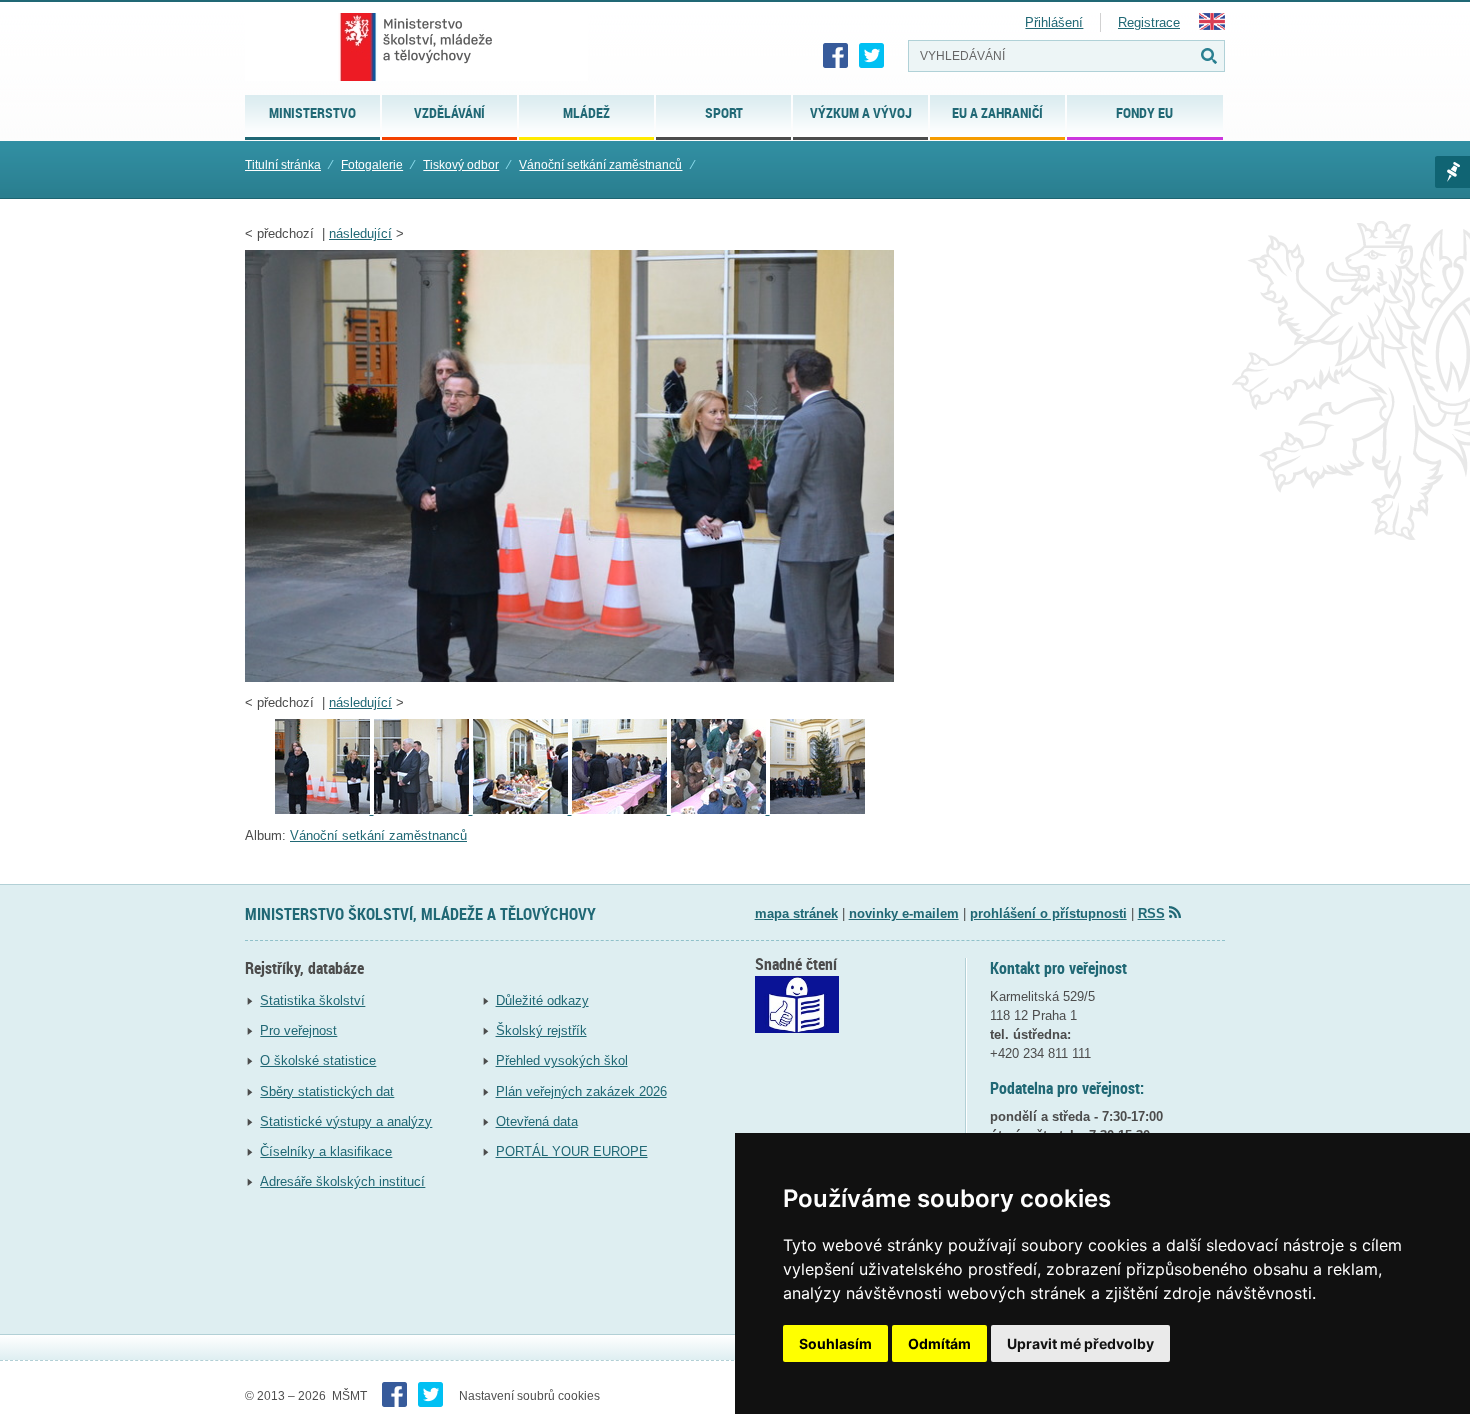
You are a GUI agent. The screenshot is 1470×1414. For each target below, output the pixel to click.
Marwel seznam (1452, 172)
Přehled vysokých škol (562, 1060)
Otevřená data (537, 1121)
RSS (1151, 913)
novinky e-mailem (904, 913)
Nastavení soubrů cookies (529, 1396)
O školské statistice (318, 1060)
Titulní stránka (283, 165)
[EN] (1212, 25)
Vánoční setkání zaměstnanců (600, 165)
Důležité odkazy (542, 1000)
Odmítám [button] (939, 1343)
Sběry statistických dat (327, 1091)
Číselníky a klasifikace (326, 1151)
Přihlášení (1054, 22)
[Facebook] (836, 56)
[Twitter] (872, 56)
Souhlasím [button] (835, 1343)
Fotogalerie (372, 165)
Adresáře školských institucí (342, 1181)
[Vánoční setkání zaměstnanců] (522, 809)
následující (360, 233)
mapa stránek (796, 913)
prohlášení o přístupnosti (1048, 913)
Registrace (1149, 22)
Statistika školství (312, 1000)
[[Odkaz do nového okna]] (797, 1028)
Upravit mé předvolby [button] (1080, 1343)
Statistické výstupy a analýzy (346, 1121)
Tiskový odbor (461, 165)
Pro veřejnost (298, 1030)
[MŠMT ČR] (416, 47)
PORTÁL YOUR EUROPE (572, 1151)
